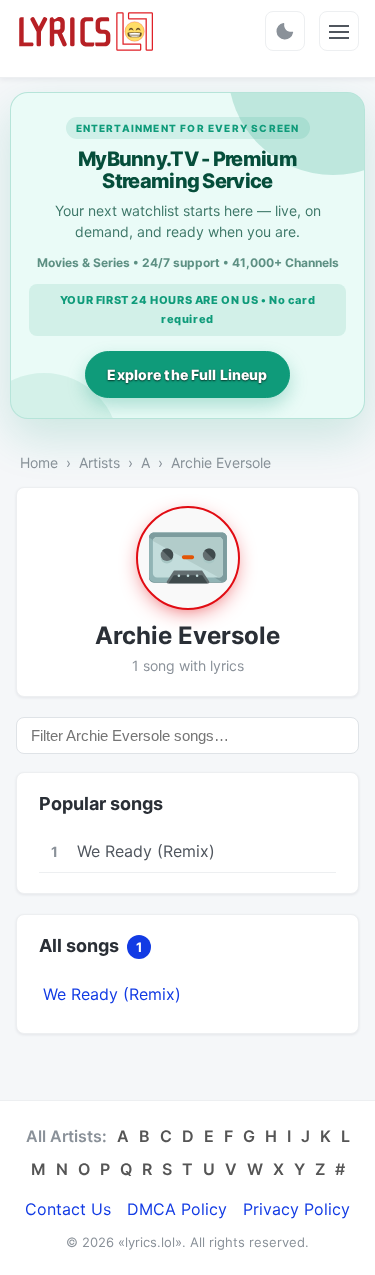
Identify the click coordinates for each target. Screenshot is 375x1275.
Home (39, 462)
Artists (99, 462)
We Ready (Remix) (112, 994)
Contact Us (68, 1209)
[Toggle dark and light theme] (285, 31)
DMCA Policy (177, 1209)
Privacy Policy (296, 1209)
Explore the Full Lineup (187, 374)
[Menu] (339, 31)
